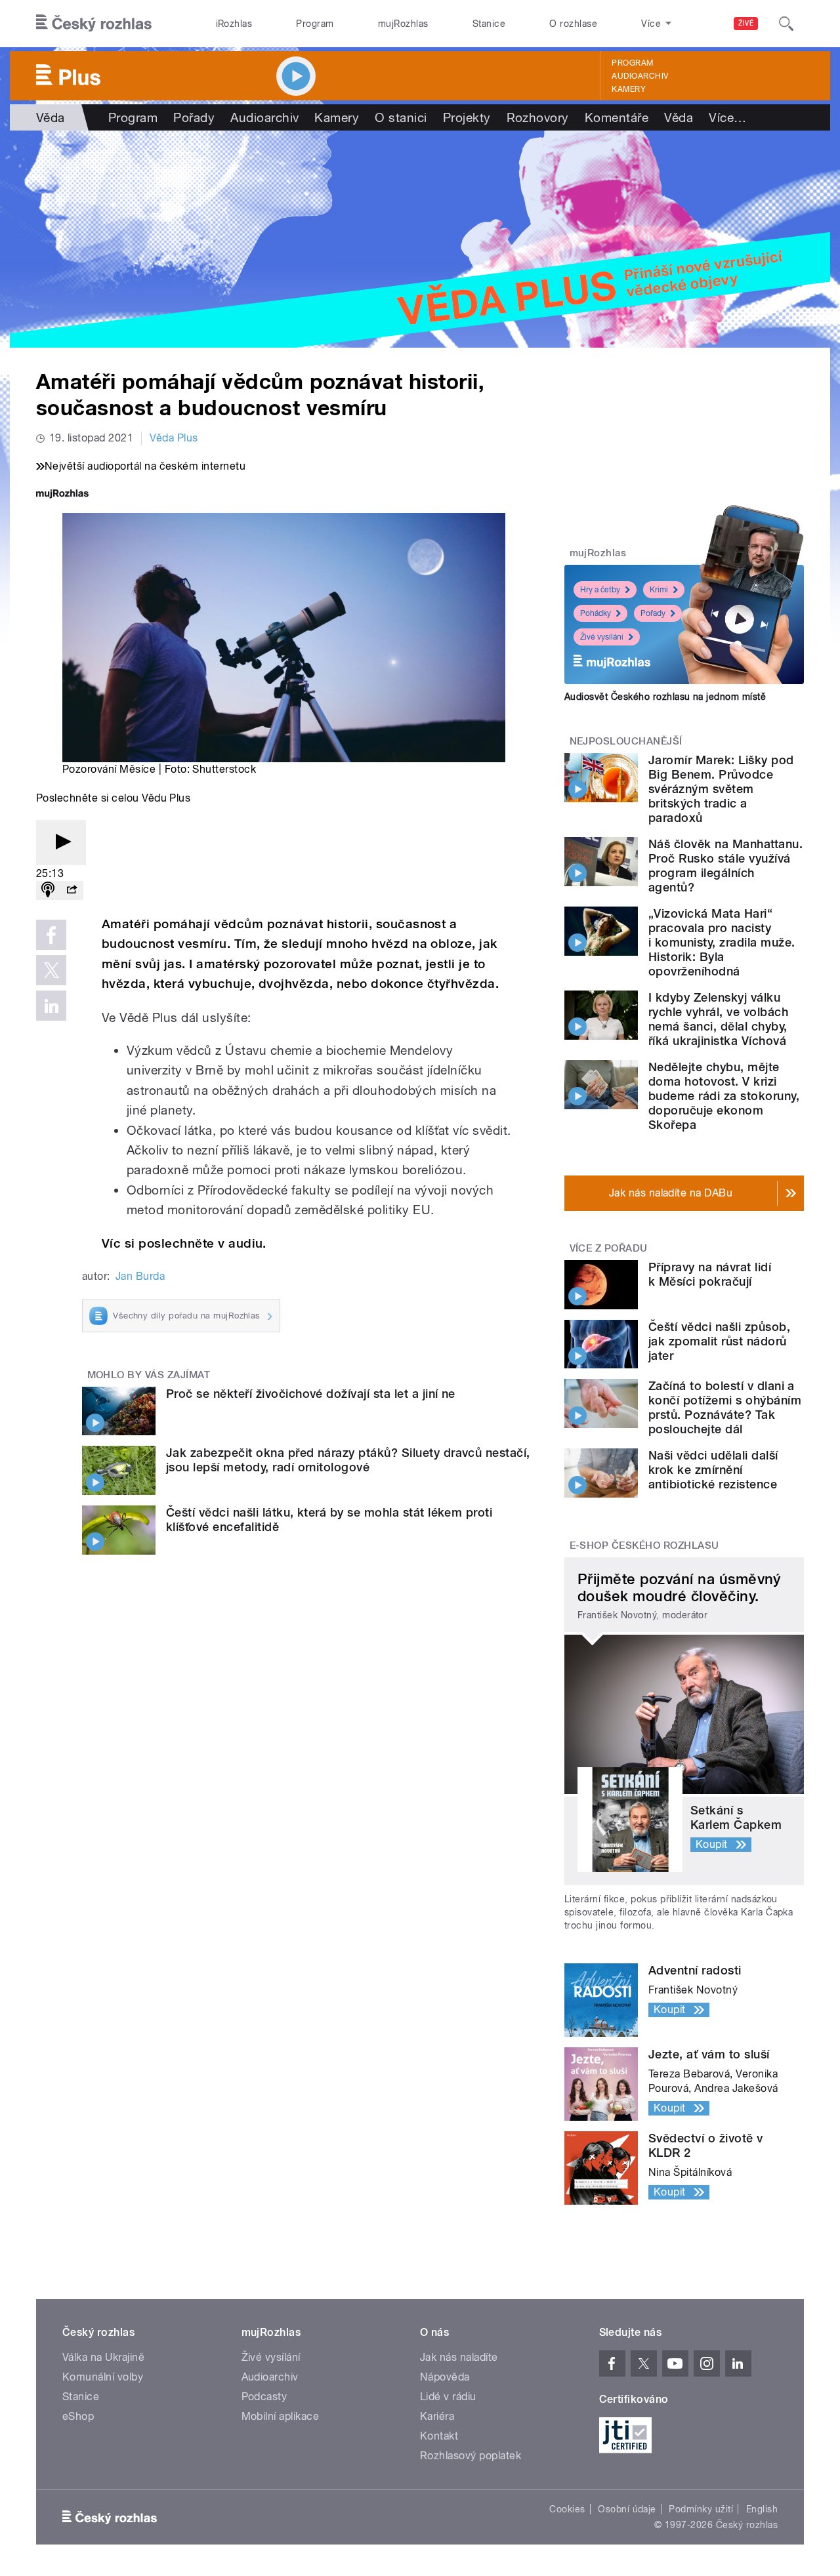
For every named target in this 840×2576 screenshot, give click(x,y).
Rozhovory (538, 117)
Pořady (194, 117)
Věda (51, 117)
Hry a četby (600, 590)
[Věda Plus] (420, 239)
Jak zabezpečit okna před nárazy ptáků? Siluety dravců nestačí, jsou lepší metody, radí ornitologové (348, 1460)
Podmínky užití (701, 2509)
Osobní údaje (627, 2509)
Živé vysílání (602, 637)
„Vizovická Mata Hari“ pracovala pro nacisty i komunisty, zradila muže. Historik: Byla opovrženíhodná (722, 942)
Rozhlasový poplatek (471, 2456)
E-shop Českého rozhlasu (644, 1545)
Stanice (489, 24)
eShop (78, 2416)
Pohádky (596, 613)
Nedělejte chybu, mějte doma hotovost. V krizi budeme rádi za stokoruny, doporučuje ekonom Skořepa (724, 1096)
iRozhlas (234, 24)
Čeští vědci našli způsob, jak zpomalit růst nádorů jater (719, 1341)
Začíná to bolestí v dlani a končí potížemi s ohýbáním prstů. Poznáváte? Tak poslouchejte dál (725, 1407)
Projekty (467, 117)
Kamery (629, 89)
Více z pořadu (609, 1248)
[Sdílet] (72, 890)
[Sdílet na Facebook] (51, 935)
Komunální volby (103, 2377)
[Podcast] (48, 890)
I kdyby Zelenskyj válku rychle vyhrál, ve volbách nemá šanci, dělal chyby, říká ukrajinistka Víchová (718, 1019)
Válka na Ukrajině (103, 2357)
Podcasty (264, 2397)
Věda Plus (174, 438)
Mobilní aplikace (281, 2416)
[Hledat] (786, 24)
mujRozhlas (403, 24)
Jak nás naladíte (459, 2357)
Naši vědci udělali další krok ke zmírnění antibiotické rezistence (713, 1470)
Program (315, 24)
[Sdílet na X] (51, 970)
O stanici (401, 117)
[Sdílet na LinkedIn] (51, 1006)
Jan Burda (140, 1276)
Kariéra (437, 2416)
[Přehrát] (61, 843)
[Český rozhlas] (94, 24)
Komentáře (617, 117)
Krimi (659, 590)
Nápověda (445, 2377)
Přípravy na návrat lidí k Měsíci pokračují (710, 1274)
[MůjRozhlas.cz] (62, 495)
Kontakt (439, 2436)
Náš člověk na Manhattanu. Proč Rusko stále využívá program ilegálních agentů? (725, 866)
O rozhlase (573, 24)
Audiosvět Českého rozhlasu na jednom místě (665, 697)
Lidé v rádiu (448, 2397)
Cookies (567, 2509)
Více (727, 117)
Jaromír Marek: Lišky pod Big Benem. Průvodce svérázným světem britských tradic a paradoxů (721, 789)
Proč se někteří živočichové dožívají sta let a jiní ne (311, 1394)
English (762, 2509)
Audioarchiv (640, 76)
